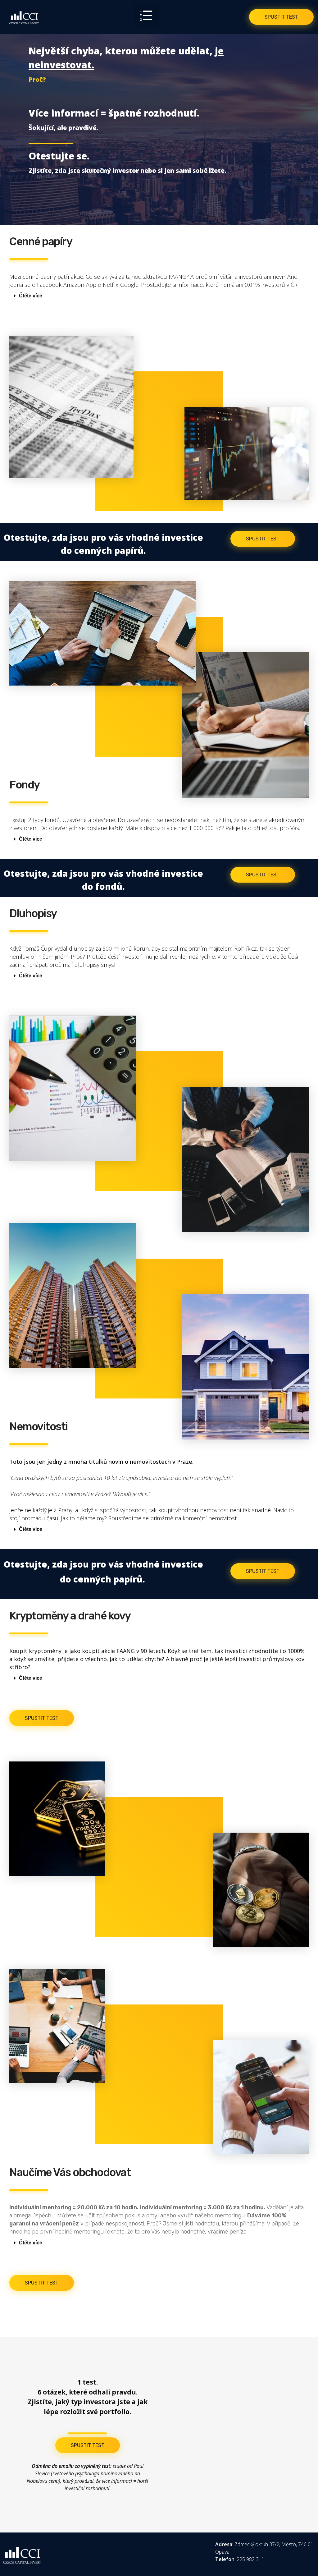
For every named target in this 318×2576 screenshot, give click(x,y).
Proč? (37, 79)
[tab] (157, 296)
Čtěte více (31, 296)
